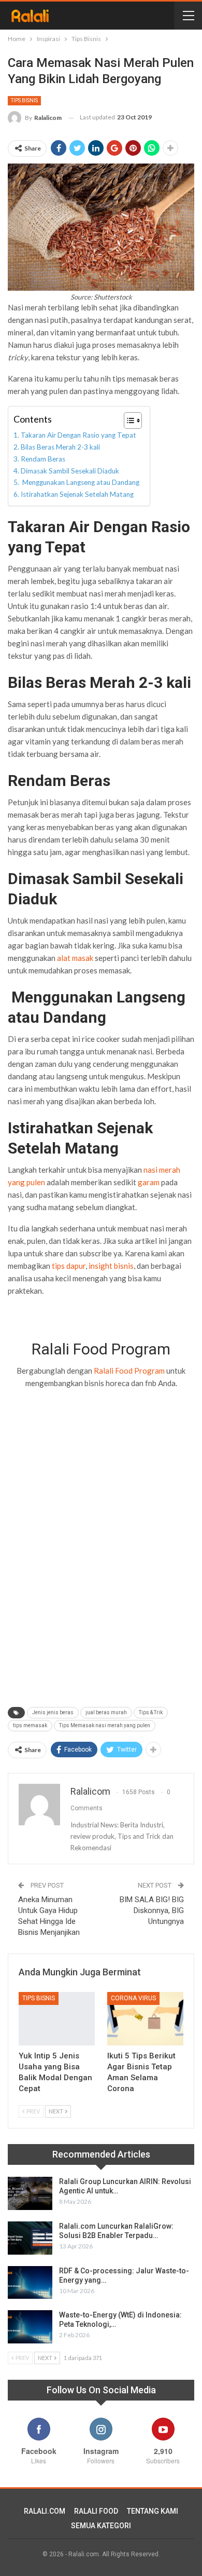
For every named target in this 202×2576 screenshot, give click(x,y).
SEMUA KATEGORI (101, 2526)
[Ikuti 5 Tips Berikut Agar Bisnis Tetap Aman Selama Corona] (145, 2019)
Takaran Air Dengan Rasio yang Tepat (78, 435)
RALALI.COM (45, 2511)
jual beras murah (106, 1712)
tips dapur (68, 1266)
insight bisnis (111, 1266)
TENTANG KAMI (153, 2511)
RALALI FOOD (96, 2511)
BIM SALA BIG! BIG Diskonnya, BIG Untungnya (152, 1910)
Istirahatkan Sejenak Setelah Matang (77, 494)
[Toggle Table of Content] (128, 421)
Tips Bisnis (24, 100)
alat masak (75, 958)
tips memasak (30, 1725)
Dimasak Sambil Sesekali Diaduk (70, 471)
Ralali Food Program (129, 1371)
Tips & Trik (151, 1712)
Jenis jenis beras (53, 1712)
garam (149, 1182)
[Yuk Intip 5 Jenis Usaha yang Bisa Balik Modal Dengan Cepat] (57, 2019)
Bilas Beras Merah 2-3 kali (60, 447)
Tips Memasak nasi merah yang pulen (105, 1725)
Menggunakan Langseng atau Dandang (80, 482)
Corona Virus (133, 1998)
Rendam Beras (44, 459)
